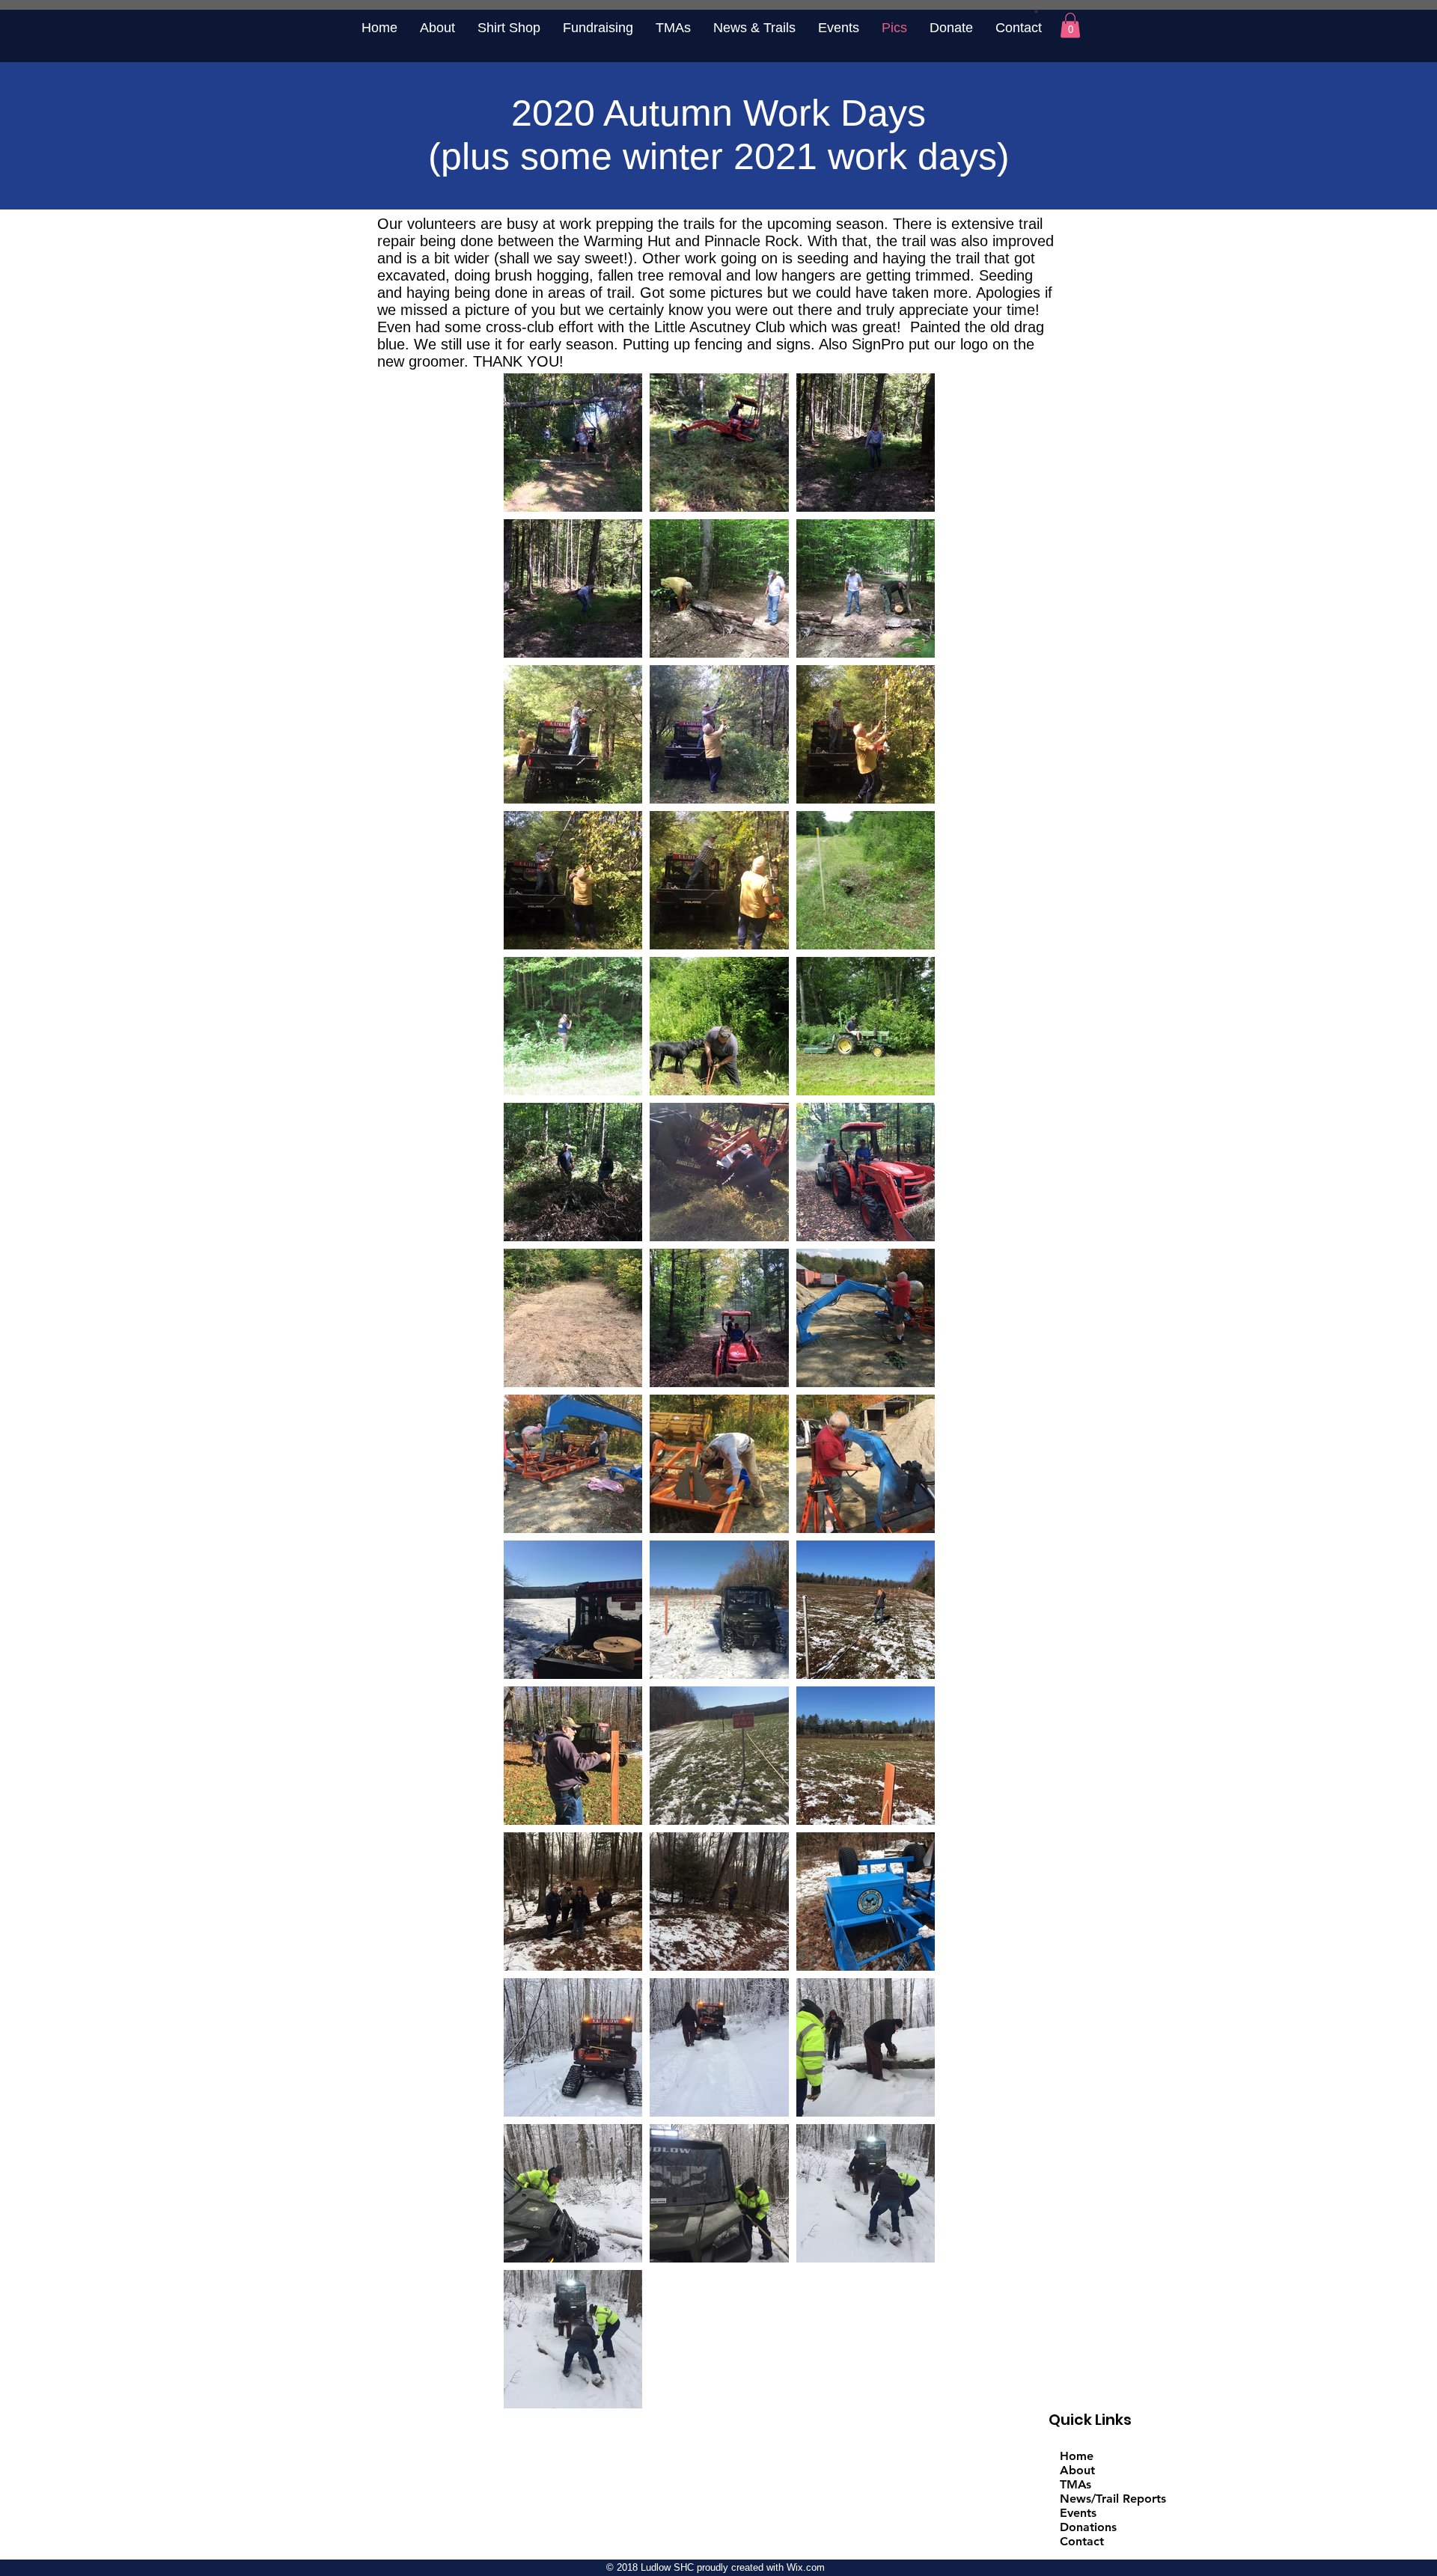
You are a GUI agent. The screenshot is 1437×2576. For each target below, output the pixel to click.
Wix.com (806, 2567)
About (1077, 2470)
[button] (1036, 11)
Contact (1082, 2541)
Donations (1088, 2527)
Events (1078, 2513)
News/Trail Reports (1113, 2499)
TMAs (1076, 2484)
